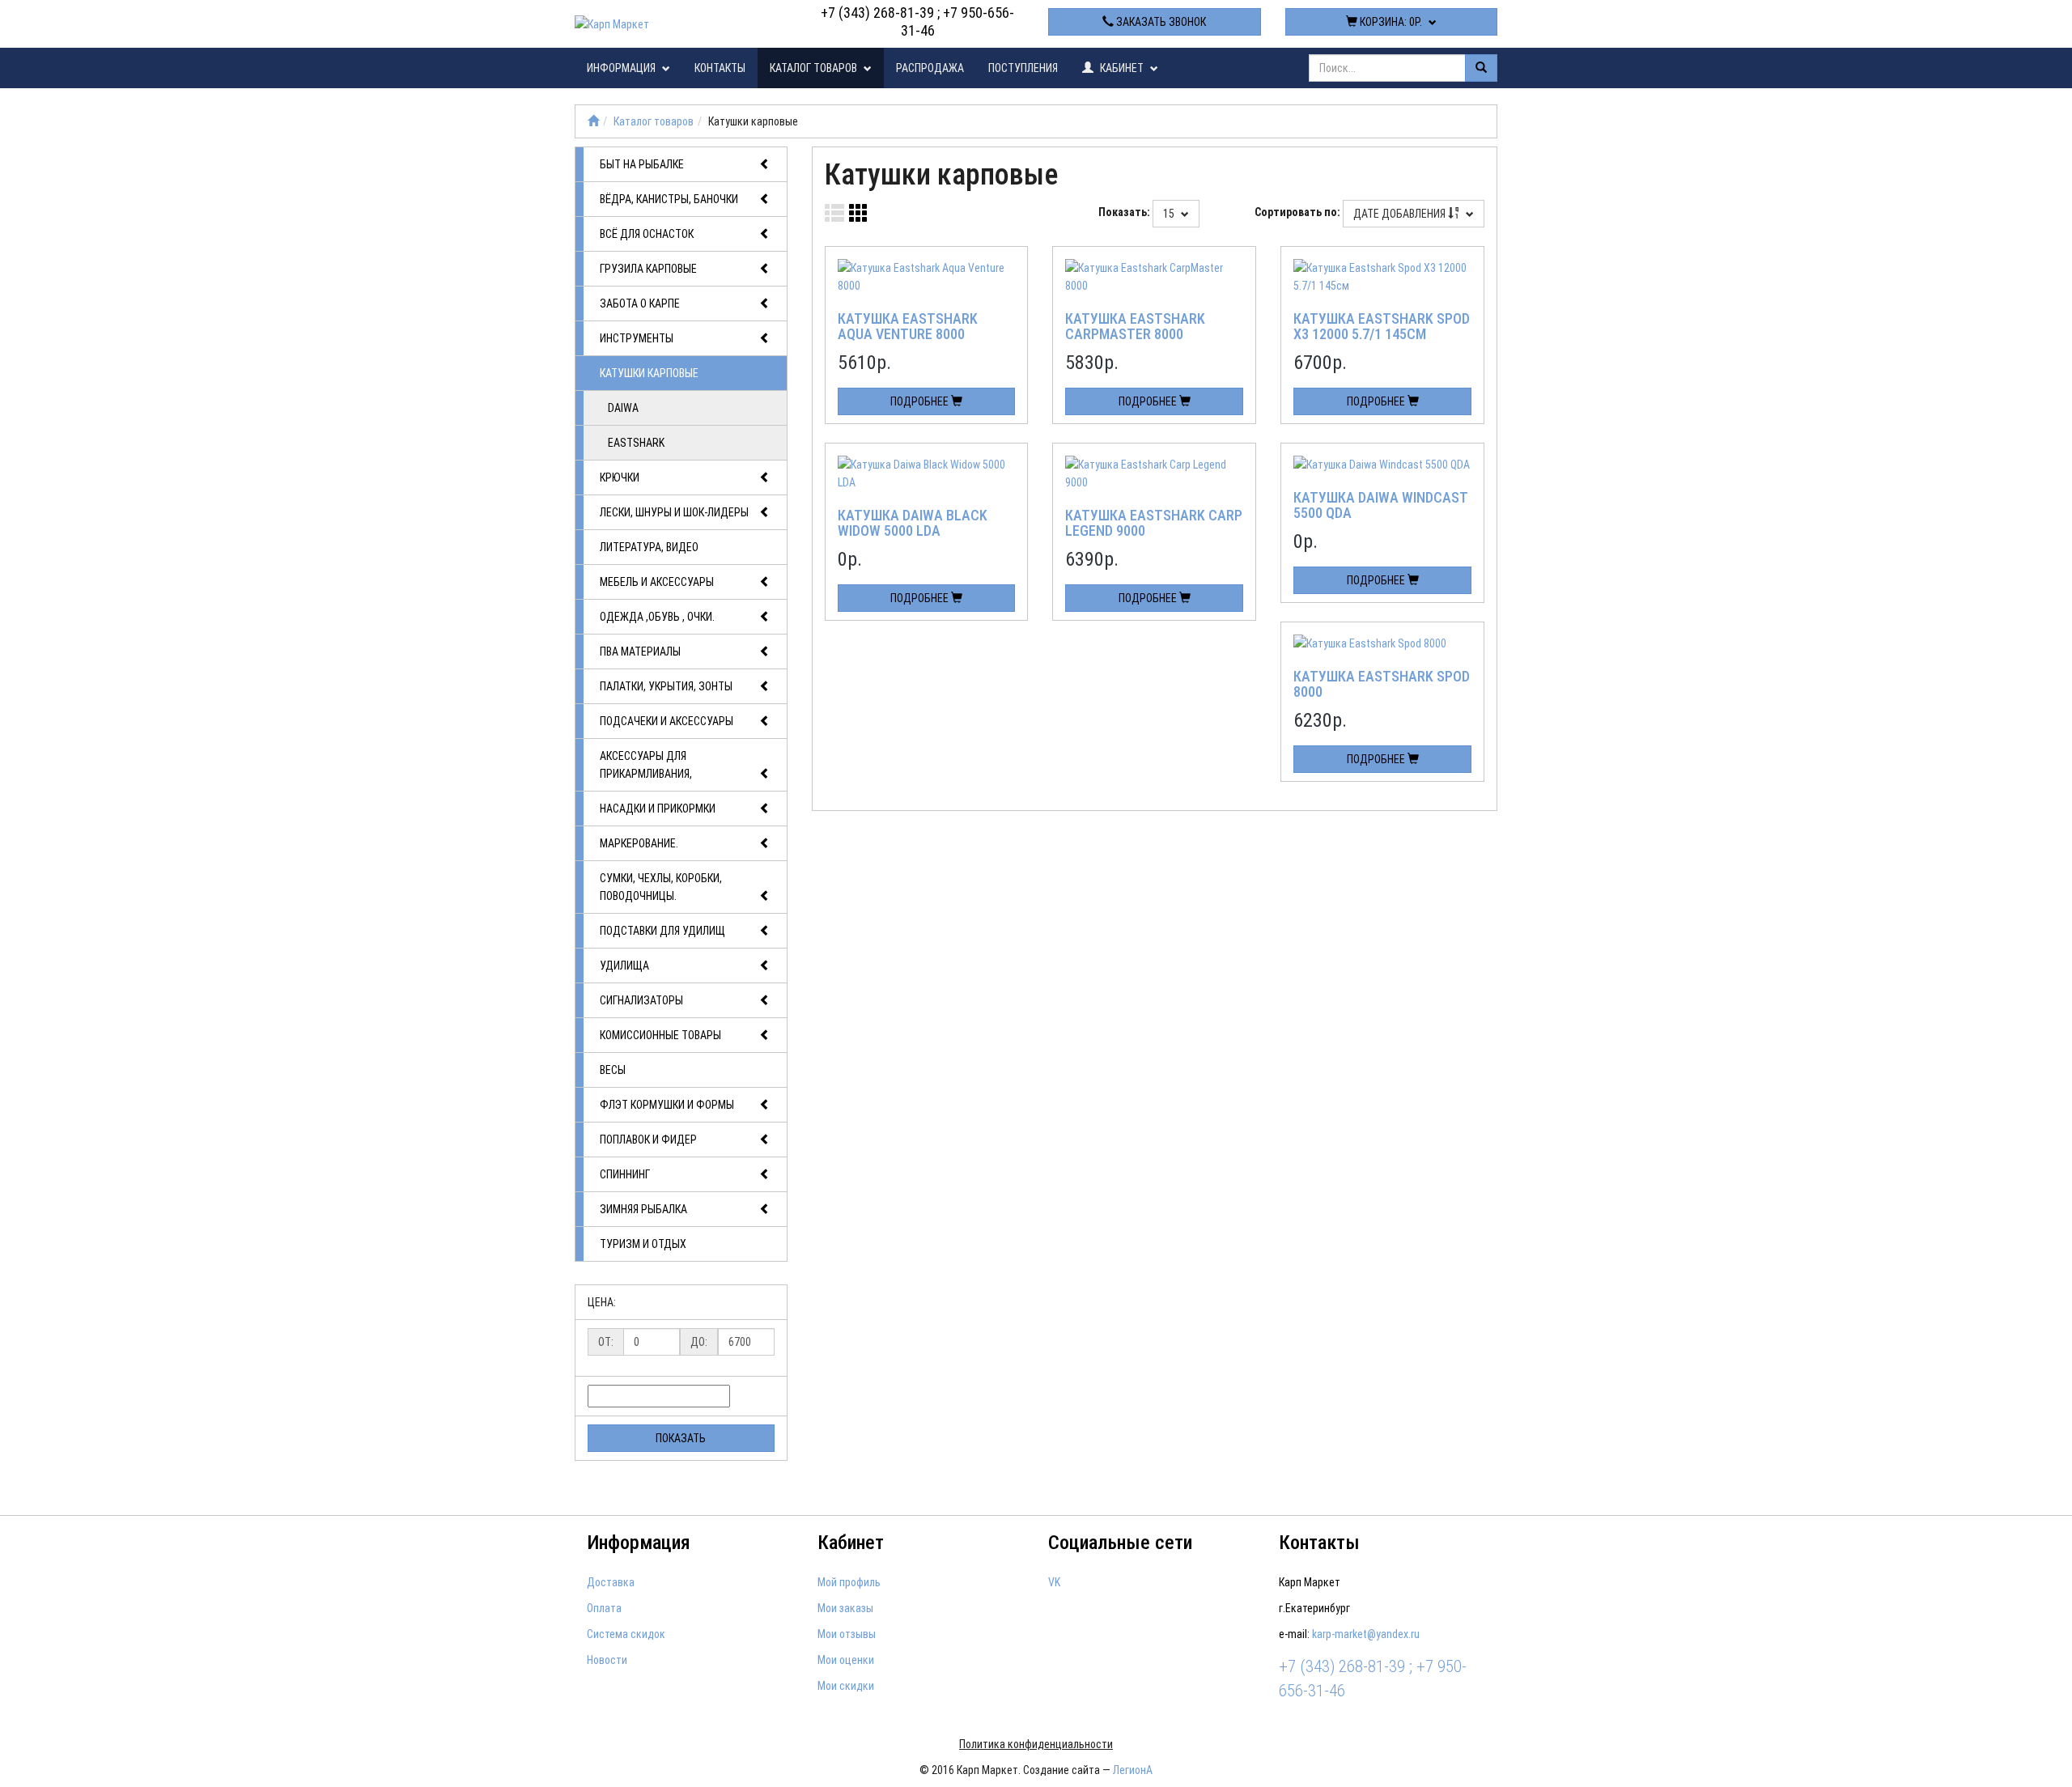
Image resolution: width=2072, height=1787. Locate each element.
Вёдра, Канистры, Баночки (669, 199)
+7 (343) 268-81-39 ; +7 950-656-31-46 (917, 21)
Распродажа (930, 68)
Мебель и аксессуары (657, 582)
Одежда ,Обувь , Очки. (657, 617)
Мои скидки (846, 1686)
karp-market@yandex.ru (1366, 1634)
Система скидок (626, 1634)
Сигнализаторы (641, 1000)
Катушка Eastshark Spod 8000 (1382, 684)
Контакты (720, 68)
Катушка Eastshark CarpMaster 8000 (1135, 327)
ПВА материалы (640, 652)
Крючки (620, 478)
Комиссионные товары (660, 1035)
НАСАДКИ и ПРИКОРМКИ (658, 809)
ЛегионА (1133, 1770)
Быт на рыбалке (642, 164)
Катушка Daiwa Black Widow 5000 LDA (913, 523)
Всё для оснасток (647, 234)
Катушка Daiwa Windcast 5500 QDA (1380, 505)
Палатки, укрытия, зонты (666, 686)
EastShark (636, 443)
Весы (613, 1070)
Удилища (624, 966)
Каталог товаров (815, 68)
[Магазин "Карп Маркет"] (593, 121)
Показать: (1124, 212)
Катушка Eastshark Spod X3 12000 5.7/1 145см (1382, 327)
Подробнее (921, 401)
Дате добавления (1401, 214)
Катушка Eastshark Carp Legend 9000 (1154, 523)
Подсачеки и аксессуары (667, 721)
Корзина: (1390, 22)
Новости (607, 1660)
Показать (681, 1438)
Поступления (1023, 68)
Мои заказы (845, 1608)
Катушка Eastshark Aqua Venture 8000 (908, 327)
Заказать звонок (1160, 22)
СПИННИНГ (625, 1174)
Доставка (611, 1582)
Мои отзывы (847, 1634)
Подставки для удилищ (662, 931)
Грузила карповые (648, 269)
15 (1170, 214)
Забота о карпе (640, 303)
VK (1054, 1582)
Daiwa (623, 408)
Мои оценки (846, 1660)
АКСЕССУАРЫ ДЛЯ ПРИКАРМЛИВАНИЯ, (646, 765)
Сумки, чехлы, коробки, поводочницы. (661, 887)
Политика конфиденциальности (1036, 1744)
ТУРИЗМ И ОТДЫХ (643, 1244)
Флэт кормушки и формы (667, 1105)
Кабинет (1122, 68)
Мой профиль (849, 1582)
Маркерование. (639, 843)
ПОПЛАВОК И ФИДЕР (648, 1140)
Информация (622, 68)
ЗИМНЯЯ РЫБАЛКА (643, 1209)
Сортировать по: (1297, 212)
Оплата (604, 1608)
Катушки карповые (649, 373)
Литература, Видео (649, 547)
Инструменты (637, 338)
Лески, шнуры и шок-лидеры (674, 512)
